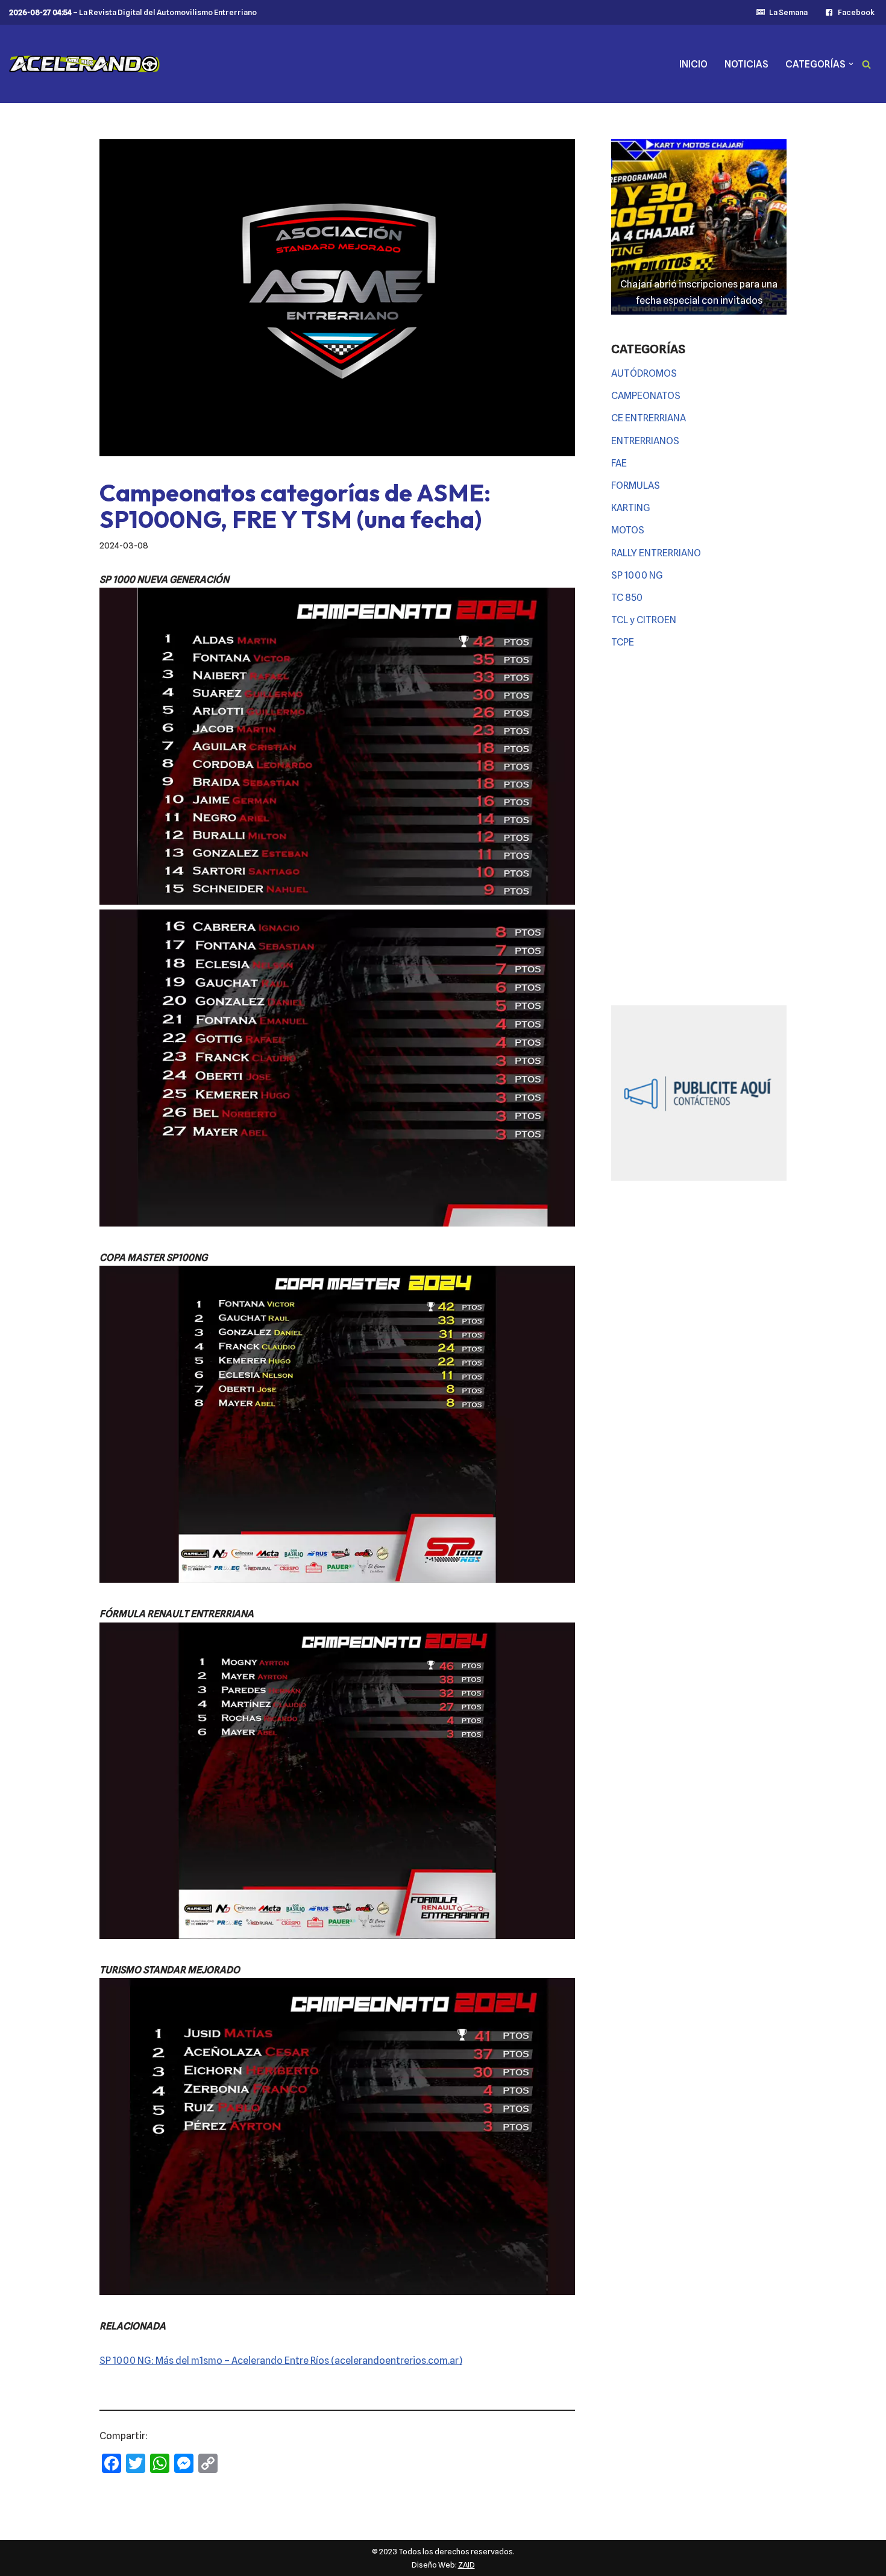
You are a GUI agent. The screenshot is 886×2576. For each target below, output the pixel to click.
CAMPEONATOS (646, 396)
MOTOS (628, 530)
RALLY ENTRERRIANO (656, 553)
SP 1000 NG (637, 575)
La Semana (788, 12)
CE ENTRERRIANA (649, 418)
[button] (851, 64)
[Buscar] (866, 64)
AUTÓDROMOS (644, 373)
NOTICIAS (746, 64)
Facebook (856, 12)
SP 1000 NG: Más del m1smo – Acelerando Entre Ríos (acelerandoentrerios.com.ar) (281, 2361)
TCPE (623, 642)
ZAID (467, 2565)
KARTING (631, 508)
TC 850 (627, 598)
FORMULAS (636, 485)
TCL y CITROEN (644, 620)
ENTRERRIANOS (645, 441)
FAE (619, 463)
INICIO (693, 64)
